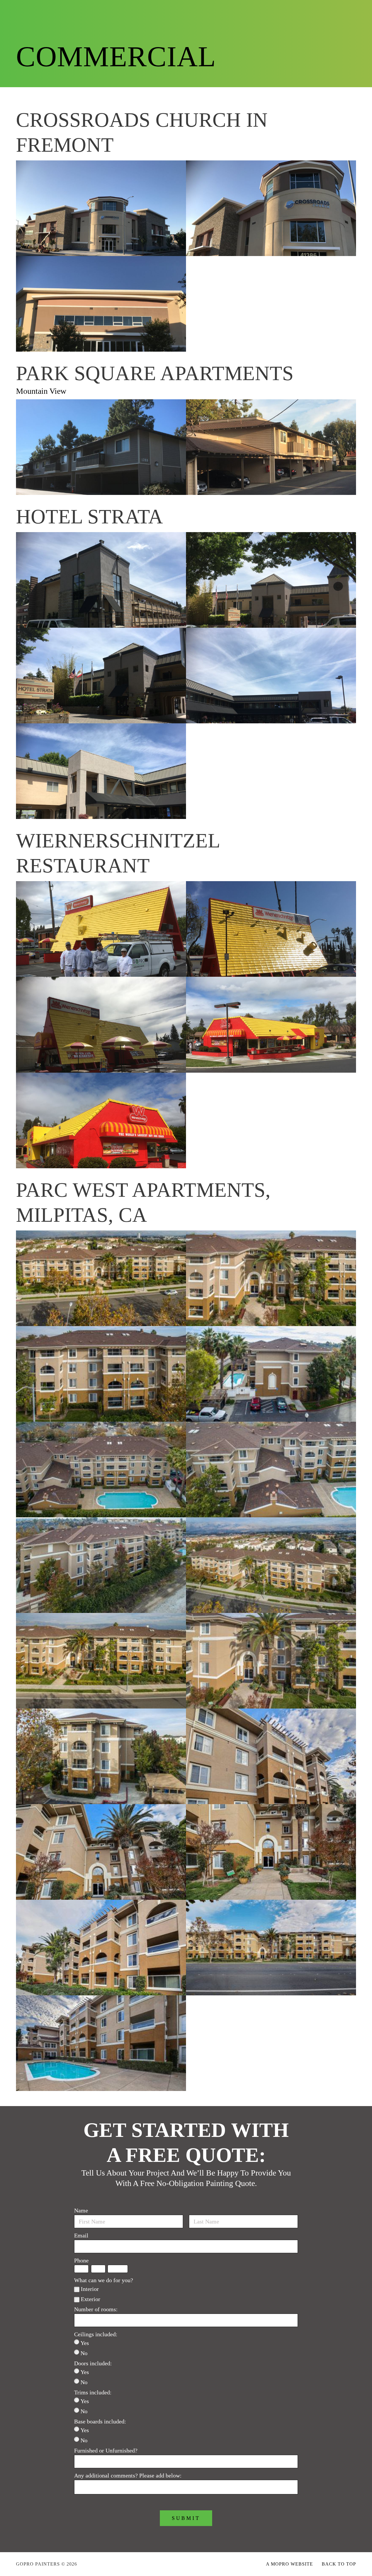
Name (81, 2210)
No (84, 2353)
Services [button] (137, 11)
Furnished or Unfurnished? (106, 2450)
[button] (326, 12)
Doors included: (93, 2363)
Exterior (91, 2299)
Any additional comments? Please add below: (128, 2475)
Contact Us (257, 12)
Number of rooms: (96, 2309)
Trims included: (93, 2392)
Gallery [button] (97, 11)
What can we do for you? (104, 2280)
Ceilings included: (96, 2334)
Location (283, 12)
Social (222, 12)
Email (81, 2235)
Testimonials (184, 12)
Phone (81, 2260)
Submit (186, 2518)
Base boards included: (100, 2421)
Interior (90, 2289)
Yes (85, 2343)
